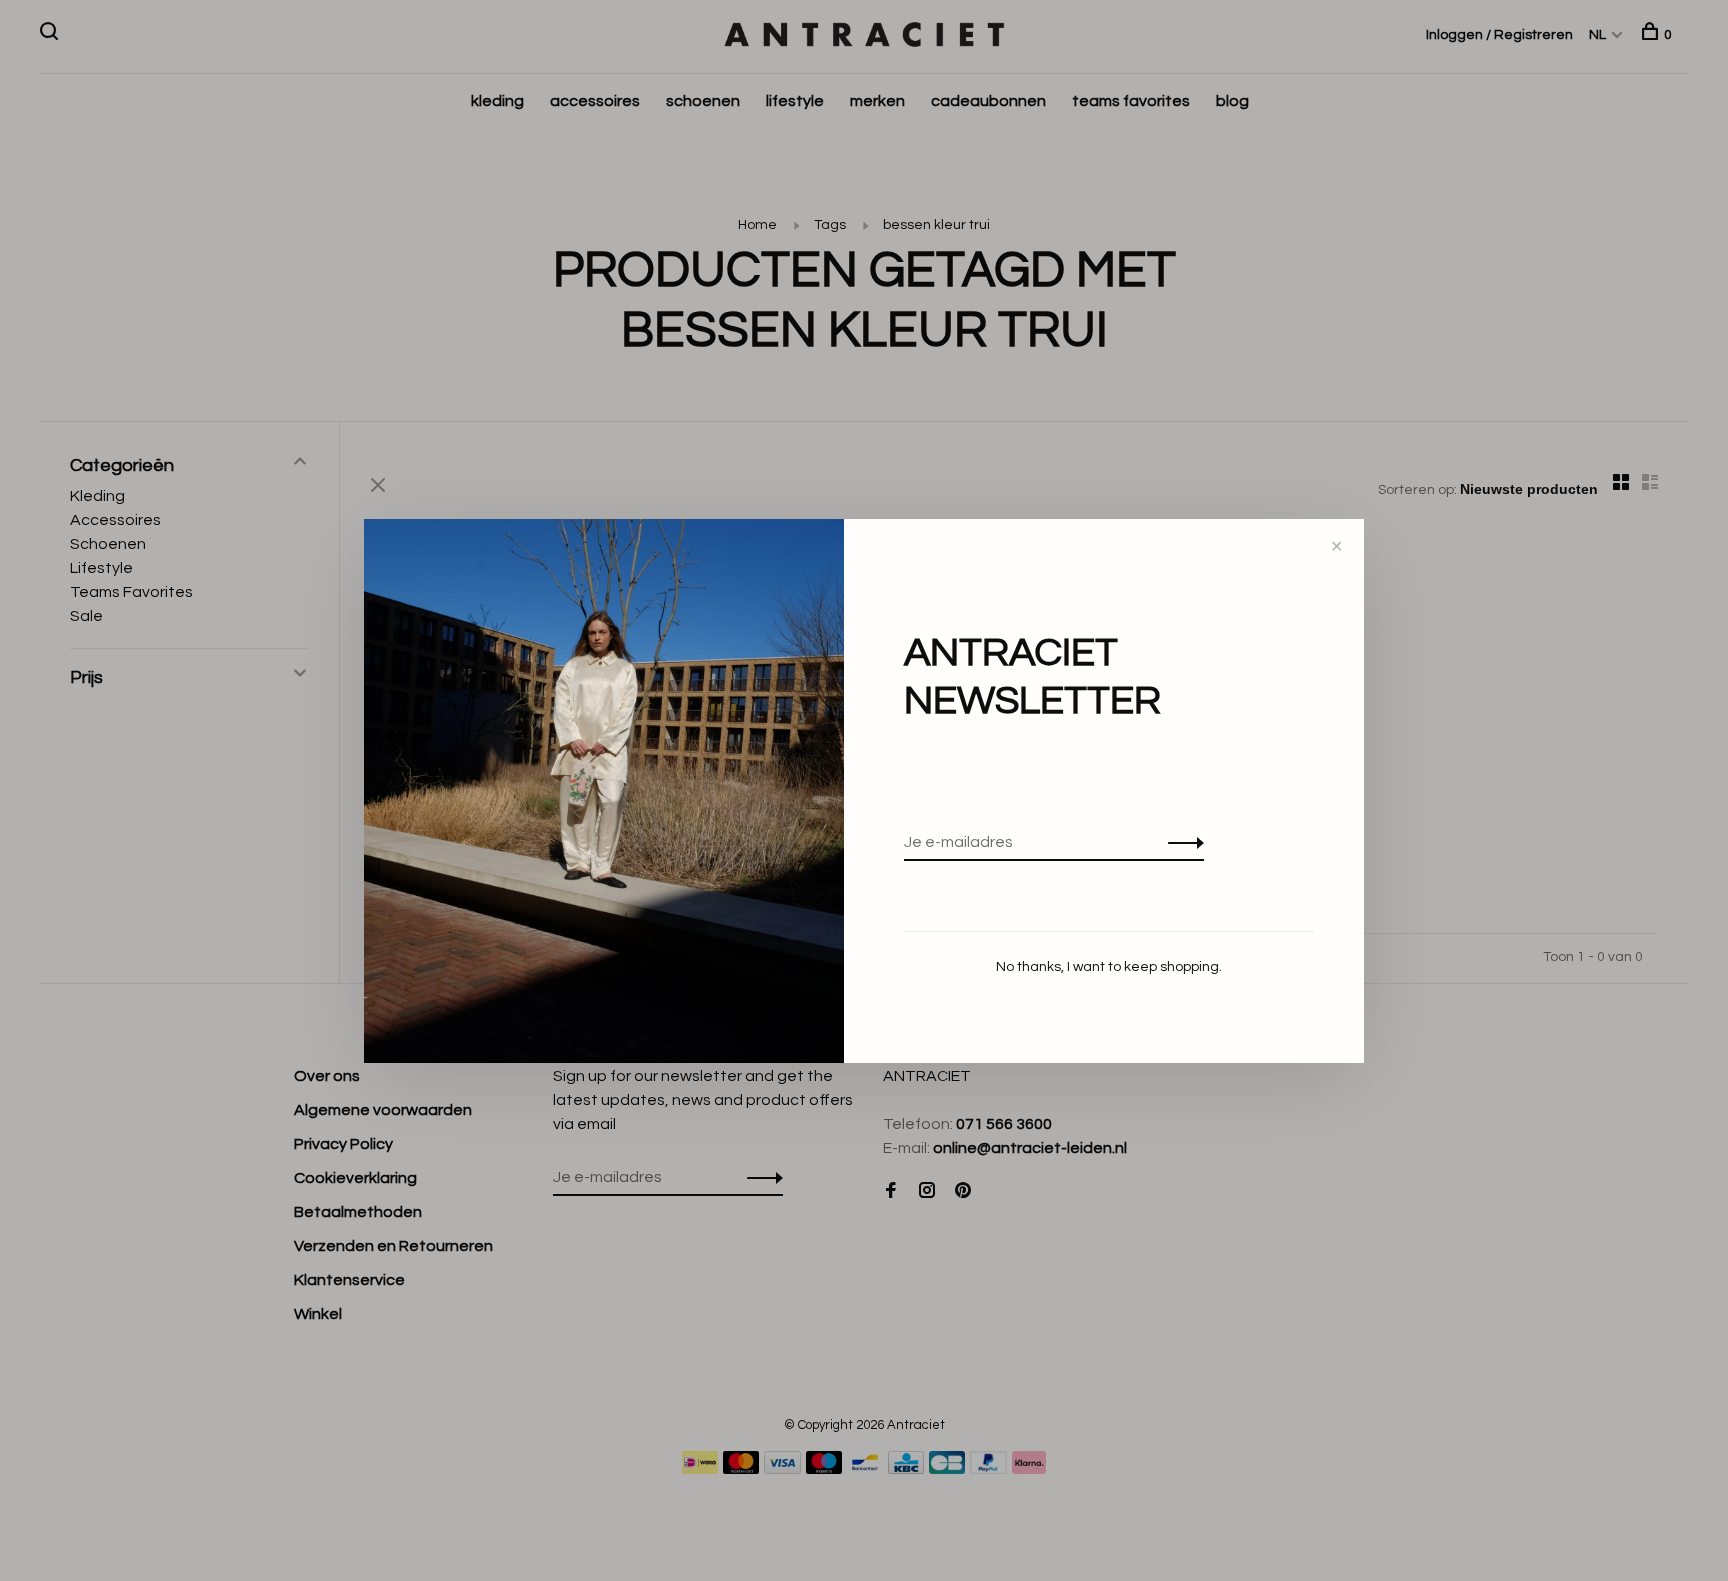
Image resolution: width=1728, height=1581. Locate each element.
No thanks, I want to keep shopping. (1109, 967)
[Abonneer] (1180, 842)
